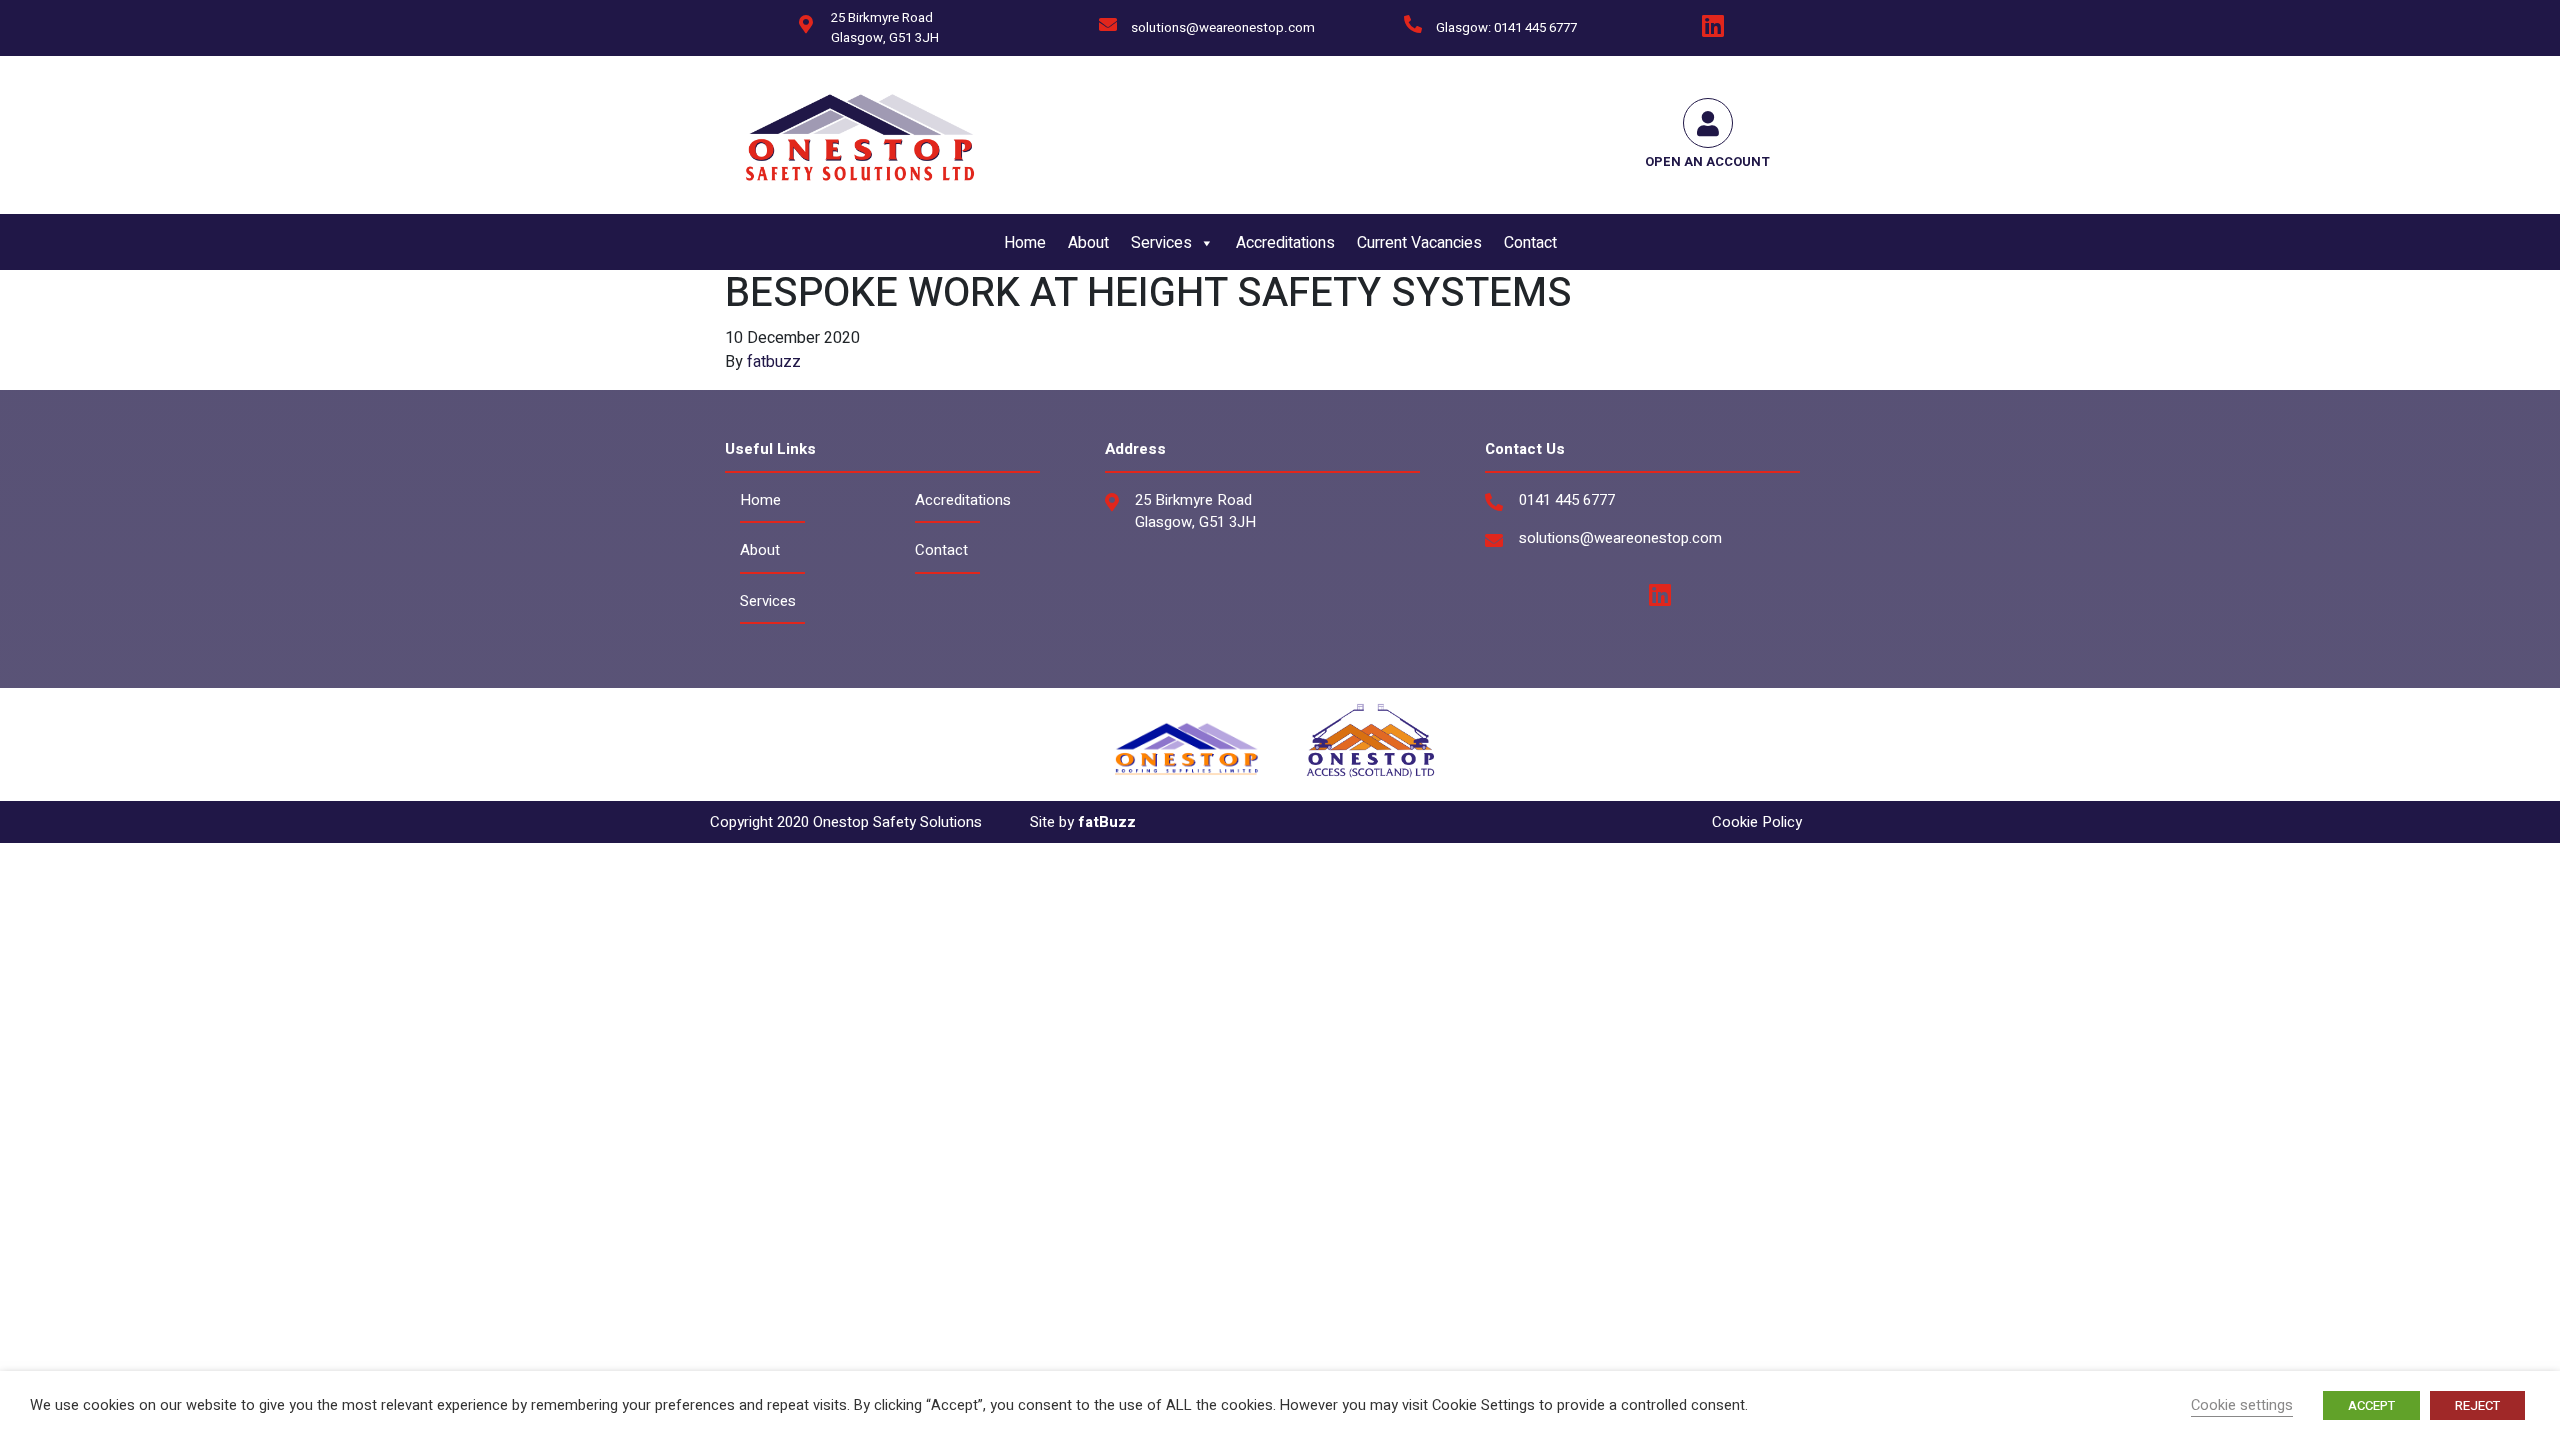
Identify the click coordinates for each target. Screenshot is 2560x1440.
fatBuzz (1107, 822)
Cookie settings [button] (2242, 1405)
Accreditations (1285, 243)
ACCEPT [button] (2371, 1405)
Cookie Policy (1757, 822)
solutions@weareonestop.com (1223, 28)
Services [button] (1161, 243)
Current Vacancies (1419, 243)
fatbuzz (774, 362)
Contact (1530, 243)
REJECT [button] (2477, 1405)
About (1088, 243)
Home (1025, 243)
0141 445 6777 (1567, 500)
